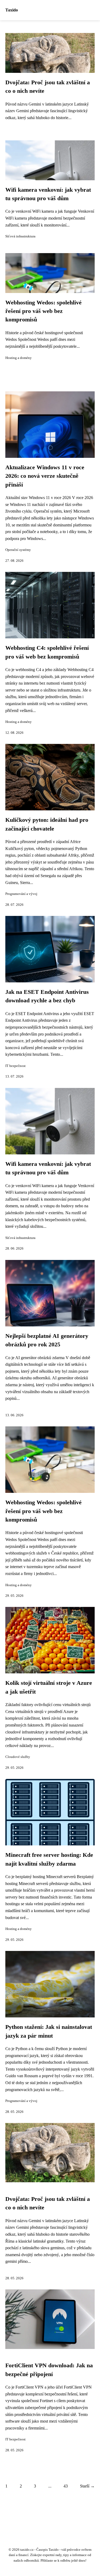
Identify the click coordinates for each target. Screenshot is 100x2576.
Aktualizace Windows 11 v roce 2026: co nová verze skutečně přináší (45, 476)
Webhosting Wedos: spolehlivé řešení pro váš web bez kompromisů (43, 311)
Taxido (12, 10)
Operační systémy (18, 550)
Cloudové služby (18, 1757)
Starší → (87, 2486)
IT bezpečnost (15, 1066)
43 (66, 2486)
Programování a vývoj (21, 894)
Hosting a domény (19, 358)
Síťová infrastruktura (20, 236)
